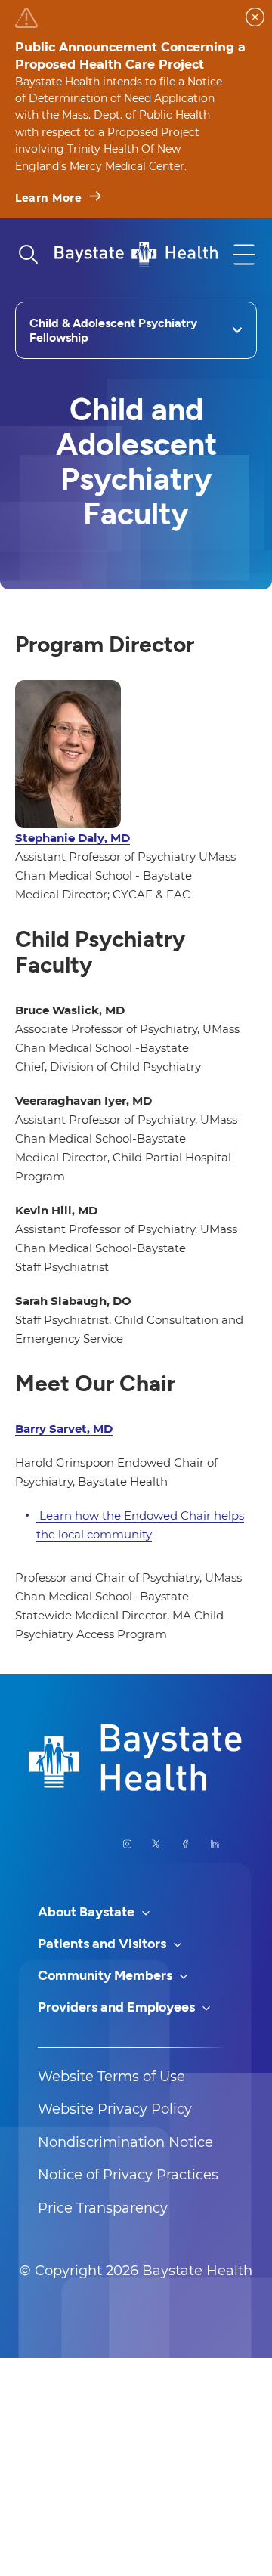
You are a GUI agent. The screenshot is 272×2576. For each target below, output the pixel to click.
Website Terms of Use (111, 2077)
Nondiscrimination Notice (125, 2142)
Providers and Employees (118, 2007)
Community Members (107, 1975)
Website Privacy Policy (115, 2109)
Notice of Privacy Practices (128, 2175)
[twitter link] (156, 1844)
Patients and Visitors (104, 1944)
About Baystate (88, 1912)
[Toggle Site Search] (28, 255)
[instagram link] (127, 1844)
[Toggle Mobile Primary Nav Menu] (244, 255)
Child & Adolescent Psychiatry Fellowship (113, 330)
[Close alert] (255, 17)
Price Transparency (103, 2208)
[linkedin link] (215, 1844)
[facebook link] (185, 1844)
